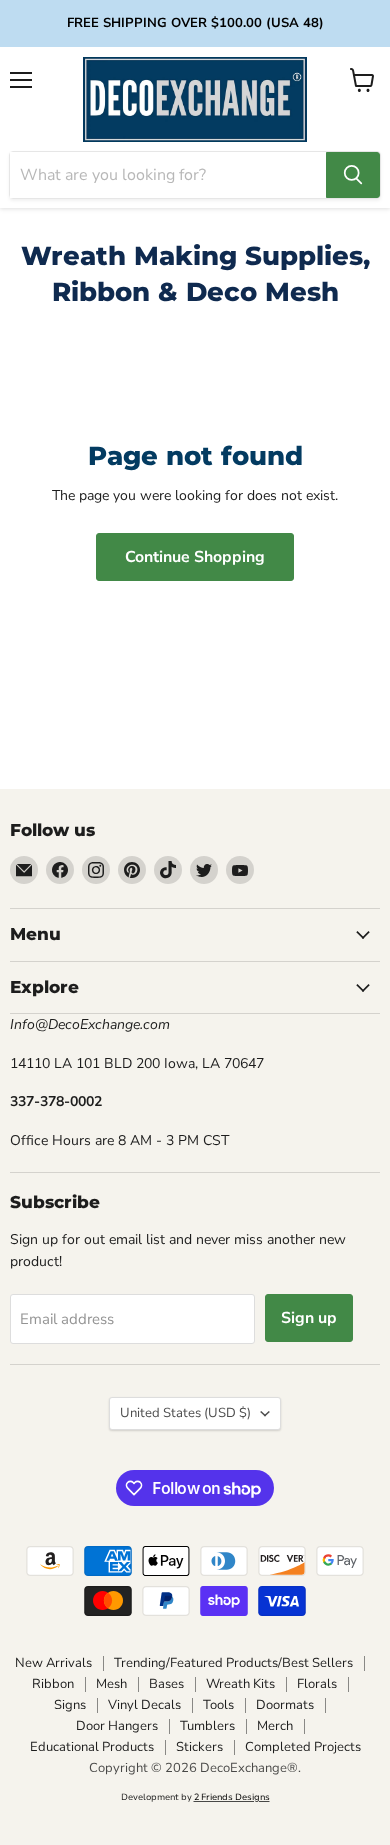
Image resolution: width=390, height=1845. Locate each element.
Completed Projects (303, 1747)
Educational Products (92, 1747)
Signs (70, 1705)
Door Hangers (117, 1726)
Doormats (285, 1705)
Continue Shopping (195, 557)
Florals (317, 1684)
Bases (166, 1684)
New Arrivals (53, 1663)
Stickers (199, 1747)
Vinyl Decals (144, 1705)
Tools (218, 1705)
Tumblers (207, 1726)
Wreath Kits (240, 1684)
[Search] (353, 175)
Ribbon (53, 1684)
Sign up (309, 1318)
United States (185, 1413)
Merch (275, 1726)
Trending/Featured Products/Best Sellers (233, 1663)
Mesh (111, 1684)
